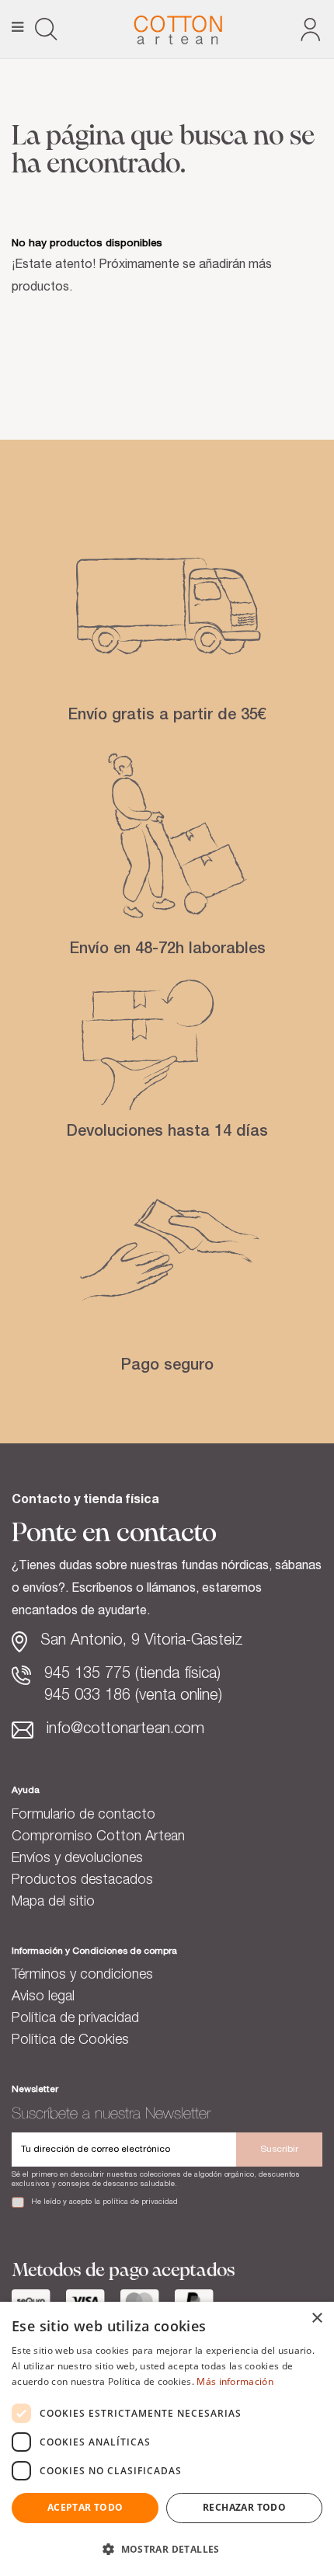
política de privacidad (140, 2202)
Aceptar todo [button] (85, 2507)
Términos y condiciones (82, 1976)
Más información (235, 2381)
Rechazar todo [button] (244, 2507)
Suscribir (279, 2150)
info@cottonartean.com (125, 1730)
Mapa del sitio (53, 1902)
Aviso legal (43, 1997)
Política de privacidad (75, 2019)
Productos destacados (82, 1881)
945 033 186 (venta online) (133, 1697)
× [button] (317, 2318)
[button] (167, 2549)
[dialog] (167, 2439)
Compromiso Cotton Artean (98, 1837)
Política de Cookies (70, 2041)
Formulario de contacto (83, 1815)
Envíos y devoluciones (77, 1859)
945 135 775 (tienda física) (132, 1675)
